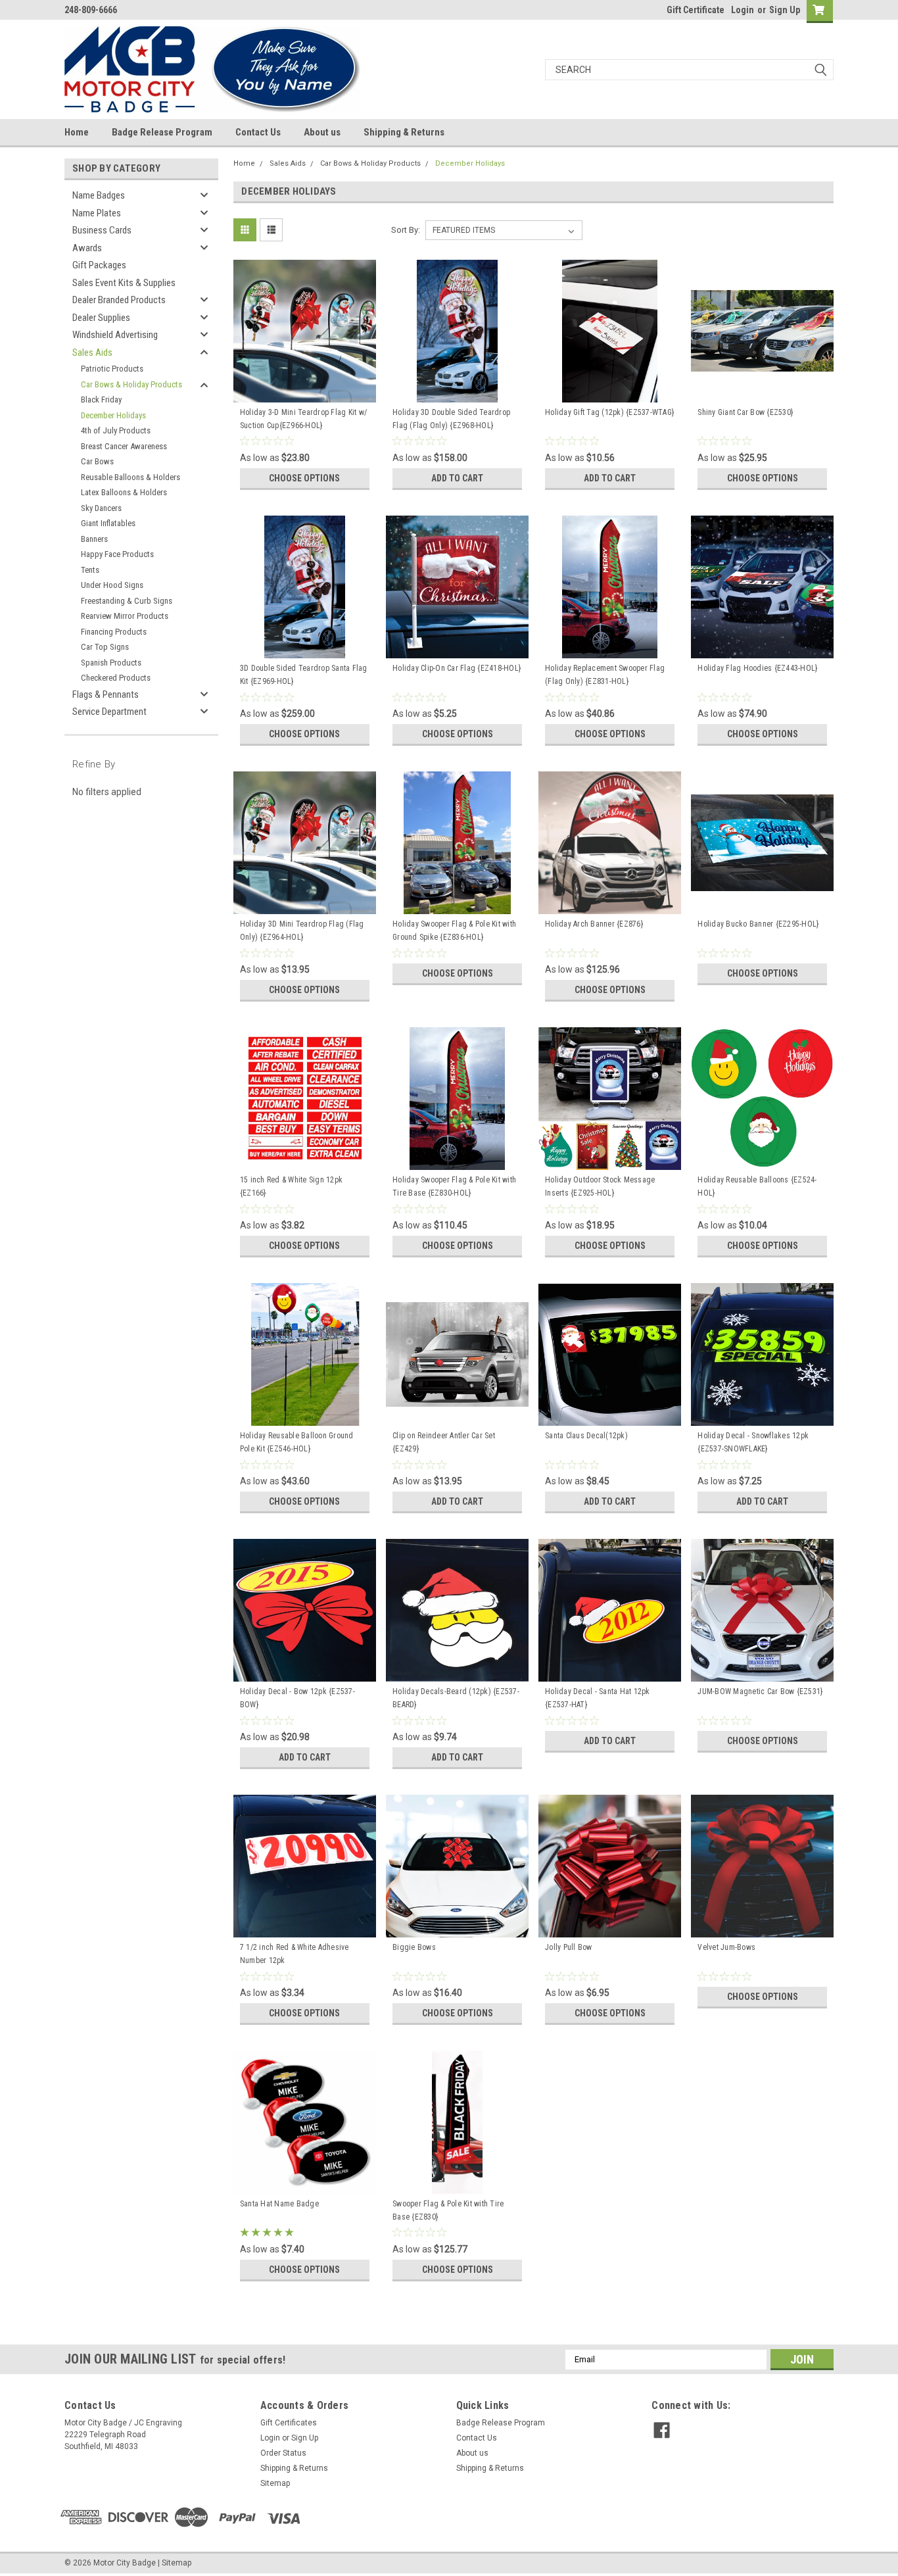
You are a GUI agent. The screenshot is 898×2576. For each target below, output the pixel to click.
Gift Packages (99, 265)
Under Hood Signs (112, 585)
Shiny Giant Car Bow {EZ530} (745, 412)
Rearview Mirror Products (125, 616)
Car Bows (97, 461)
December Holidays (113, 415)
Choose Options (304, 478)
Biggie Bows (414, 1947)
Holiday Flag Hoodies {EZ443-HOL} (757, 668)
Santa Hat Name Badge (279, 2204)
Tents (90, 570)
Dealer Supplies (101, 318)
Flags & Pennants (106, 694)
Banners (94, 539)
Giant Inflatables (108, 523)
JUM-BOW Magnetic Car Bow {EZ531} (760, 1691)
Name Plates (97, 213)
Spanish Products (111, 663)
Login (743, 10)
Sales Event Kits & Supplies (124, 283)
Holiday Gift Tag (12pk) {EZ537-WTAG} (609, 412)
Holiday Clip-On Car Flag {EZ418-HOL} (457, 668)
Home (77, 132)
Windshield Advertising (115, 335)
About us (322, 132)
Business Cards (102, 230)
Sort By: (406, 230)
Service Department (109, 712)
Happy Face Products (117, 554)
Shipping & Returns (404, 132)
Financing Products (114, 632)
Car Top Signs (105, 647)
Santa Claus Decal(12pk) (586, 1436)
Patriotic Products (112, 369)
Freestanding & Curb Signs (127, 601)
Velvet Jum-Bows (726, 1947)
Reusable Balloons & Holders (130, 477)
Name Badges (99, 195)
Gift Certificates (289, 2423)
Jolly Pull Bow (569, 1947)
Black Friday (101, 400)
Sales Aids (92, 352)
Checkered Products (116, 678)
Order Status (283, 2453)
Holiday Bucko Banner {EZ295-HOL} (758, 924)
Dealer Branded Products (119, 300)
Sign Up (785, 10)
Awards (87, 248)
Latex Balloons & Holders (124, 492)
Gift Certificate (696, 10)
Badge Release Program (162, 132)
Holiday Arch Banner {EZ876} (594, 924)
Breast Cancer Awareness (124, 446)
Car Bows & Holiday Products (131, 384)
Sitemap (275, 2483)
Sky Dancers (101, 508)
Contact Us (258, 132)
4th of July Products (116, 430)
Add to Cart (457, 478)
